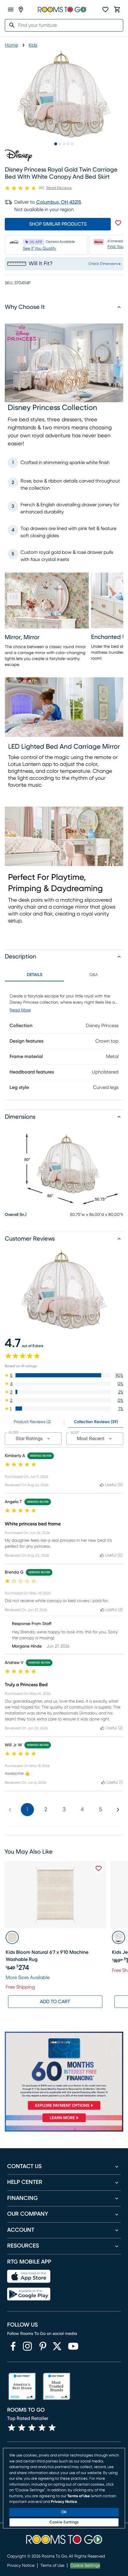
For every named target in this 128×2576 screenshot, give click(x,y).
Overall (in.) (16, 1215)
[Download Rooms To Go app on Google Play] (29, 2294)
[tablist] (64, 975)
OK (64, 2512)
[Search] (10, 25)
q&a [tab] (94, 975)
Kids (33, 45)
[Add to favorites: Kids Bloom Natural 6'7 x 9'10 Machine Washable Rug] (99, 1868)
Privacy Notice (21, 2566)
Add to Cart (55, 2002)
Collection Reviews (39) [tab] (96, 1422)
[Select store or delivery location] (21, 10)
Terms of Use (52, 2566)
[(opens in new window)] (13, 2346)
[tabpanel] (64, 1041)
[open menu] (11, 10)
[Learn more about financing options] (64, 2122)
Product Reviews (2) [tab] (32, 1422)
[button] (64, 1375)
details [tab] (35, 975)
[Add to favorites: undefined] (118, 223)
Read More (20, 1010)
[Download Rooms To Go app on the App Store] (29, 2276)
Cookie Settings (85, 2566)
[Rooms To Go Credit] (64, 2072)
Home (11, 45)
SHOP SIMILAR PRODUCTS (58, 224)
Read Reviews (59, 188)
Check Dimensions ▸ (105, 264)
